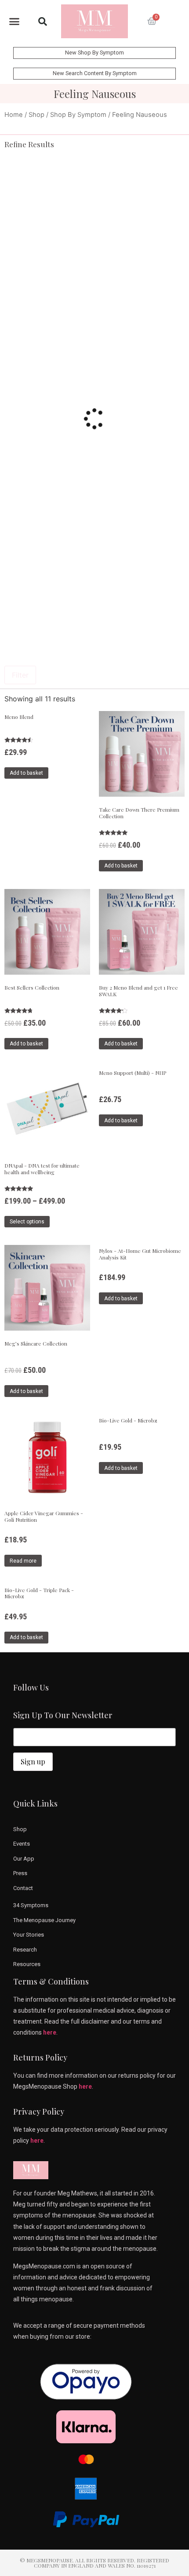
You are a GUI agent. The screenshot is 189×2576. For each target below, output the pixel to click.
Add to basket (26, 773)
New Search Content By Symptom (95, 73)
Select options (27, 1222)
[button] (15, 22)
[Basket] (152, 22)
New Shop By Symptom (94, 53)
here (50, 2032)
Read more (23, 1561)
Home (14, 115)
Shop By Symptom (78, 115)
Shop (36, 115)
